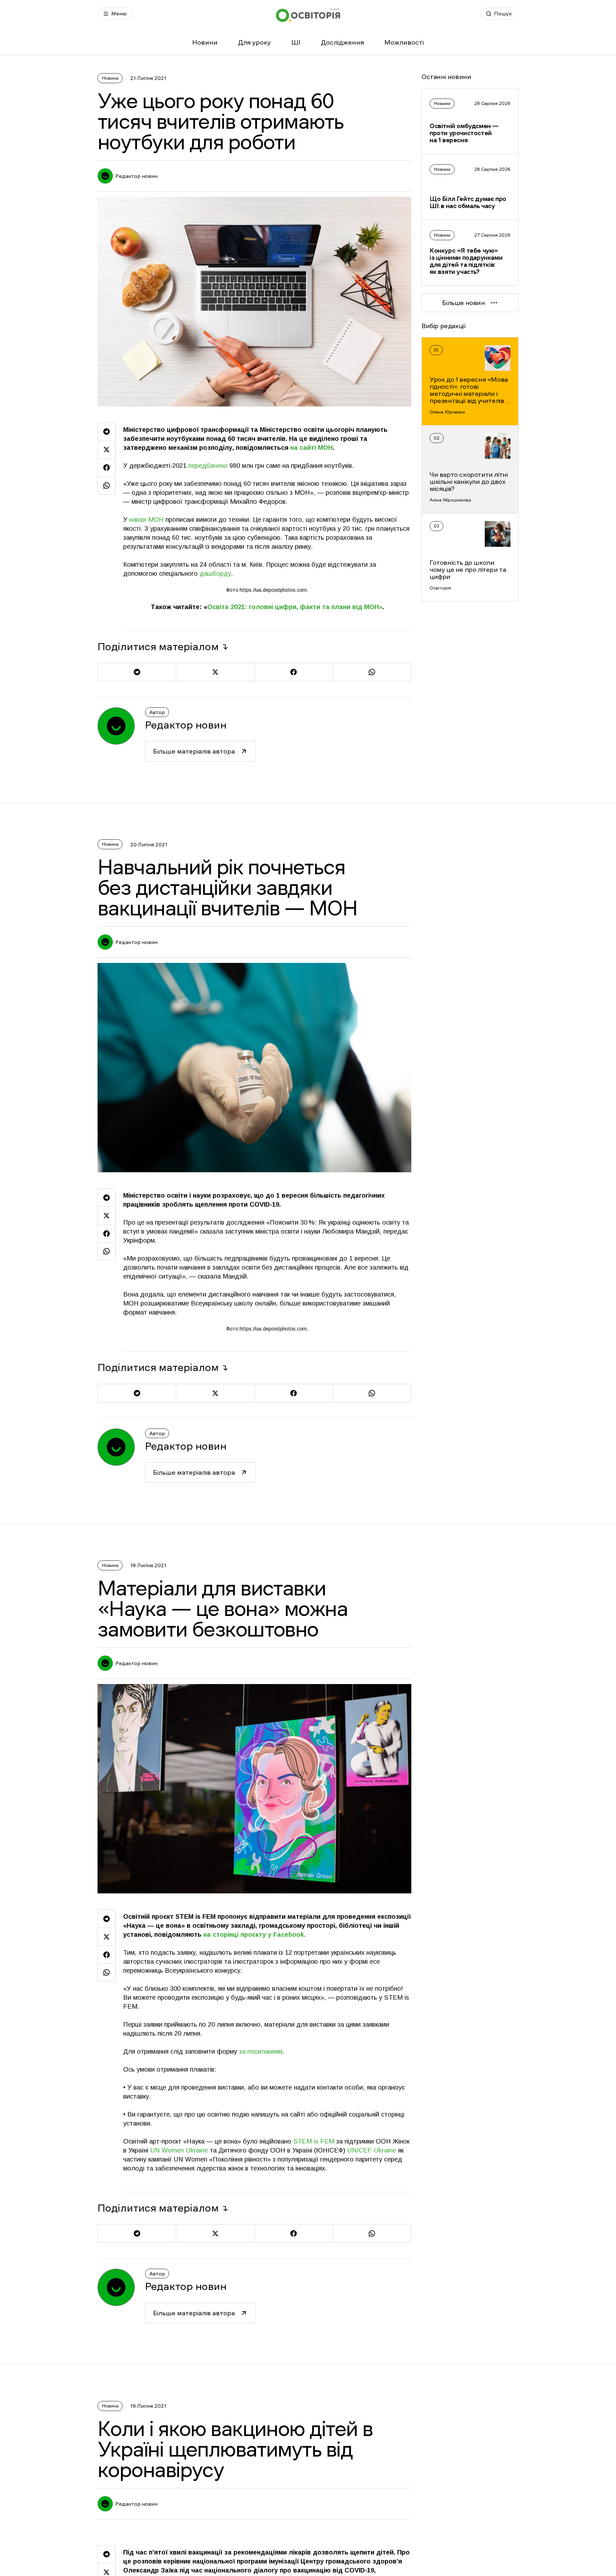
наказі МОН (146, 520)
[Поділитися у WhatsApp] (107, 485)
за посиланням (260, 2051)
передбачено (208, 466)
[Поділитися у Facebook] (107, 467)
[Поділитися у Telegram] (107, 432)
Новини (205, 42)
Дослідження (342, 42)
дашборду (215, 573)
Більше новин (463, 303)
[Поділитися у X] (107, 450)
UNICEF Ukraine (371, 2150)
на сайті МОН (312, 448)
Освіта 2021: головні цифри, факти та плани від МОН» (295, 607)
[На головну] (308, 15)
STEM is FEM (314, 2141)
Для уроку (254, 42)
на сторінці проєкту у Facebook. (254, 1934)
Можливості (404, 42)
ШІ (296, 42)
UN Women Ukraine (178, 2150)
